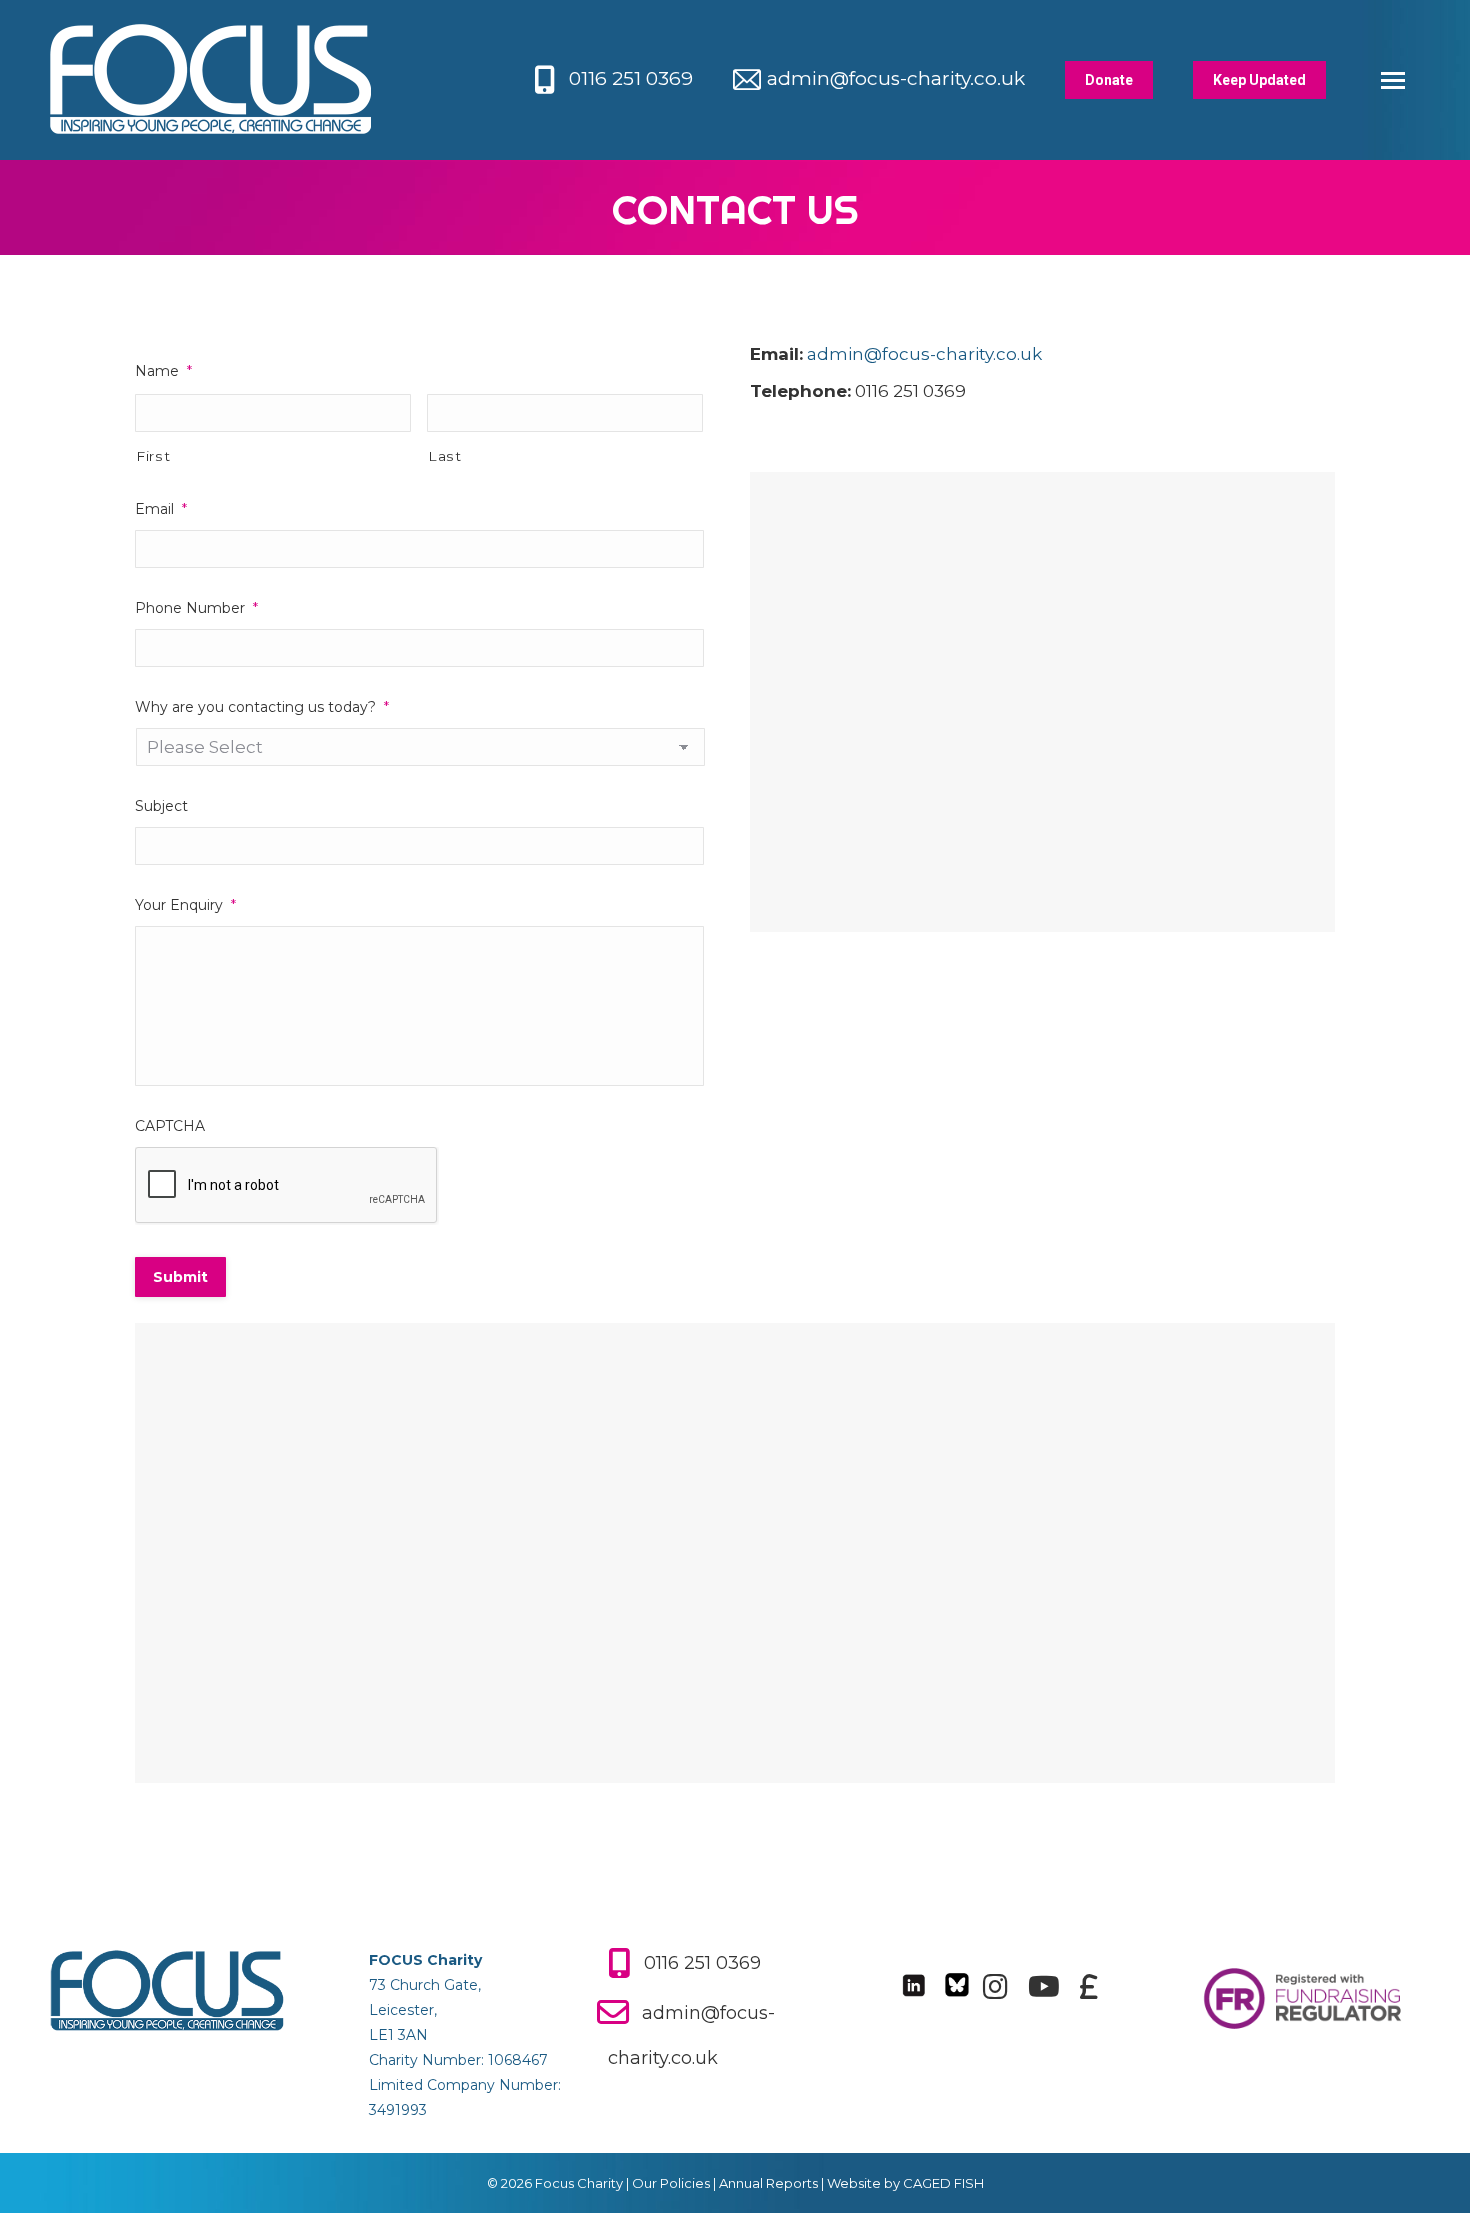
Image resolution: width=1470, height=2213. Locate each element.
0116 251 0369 (631, 78)
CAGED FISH (943, 2183)
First (153, 456)
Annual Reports (768, 2183)
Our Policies (671, 2183)
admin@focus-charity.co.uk (896, 78)
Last (445, 456)
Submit (180, 1277)
